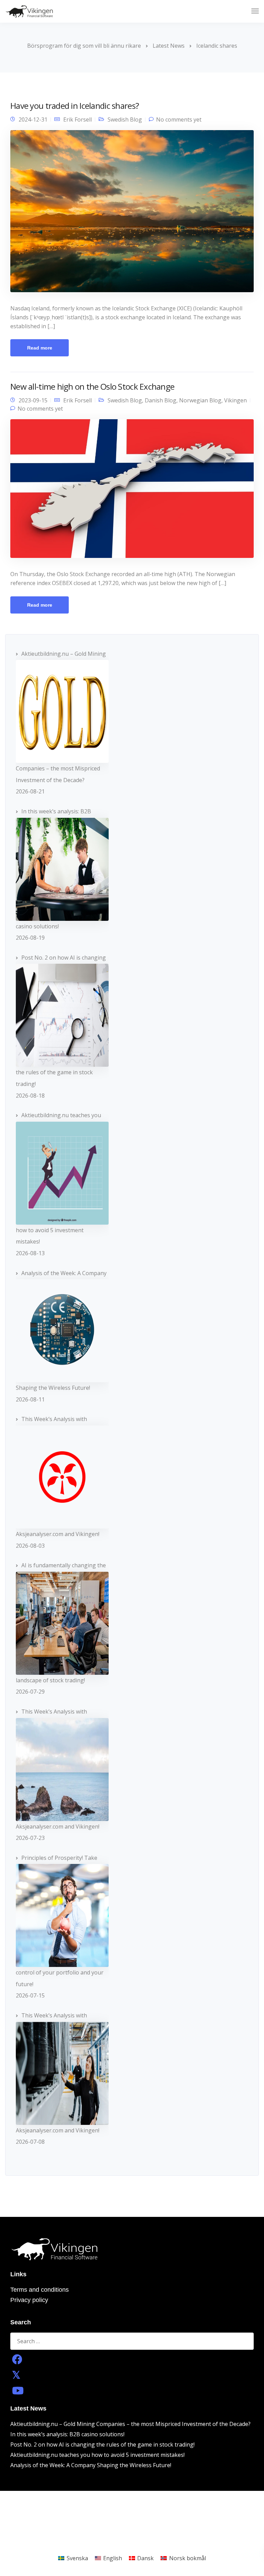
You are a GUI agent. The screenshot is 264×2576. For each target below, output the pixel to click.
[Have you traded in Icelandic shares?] (132, 214)
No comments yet (179, 119)
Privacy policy (29, 2300)
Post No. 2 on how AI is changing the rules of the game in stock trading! (102, 2445)
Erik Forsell (78, 119)
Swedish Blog (125, 119)
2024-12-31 (33, 119)
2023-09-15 (33, 400)
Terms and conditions (40, 2290)
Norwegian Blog (200, 400)
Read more (40, 348)
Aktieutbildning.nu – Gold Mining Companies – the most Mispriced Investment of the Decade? (130, 2424)
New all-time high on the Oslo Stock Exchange (92, 386)
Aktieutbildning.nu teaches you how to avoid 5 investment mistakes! (97, 2455)
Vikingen (235, 400)
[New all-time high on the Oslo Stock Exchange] (132, 492)
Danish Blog (161, 400)
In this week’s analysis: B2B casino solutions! (67, 2434)
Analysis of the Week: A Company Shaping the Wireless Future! (91, 2465)
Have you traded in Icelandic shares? (75, 106)
